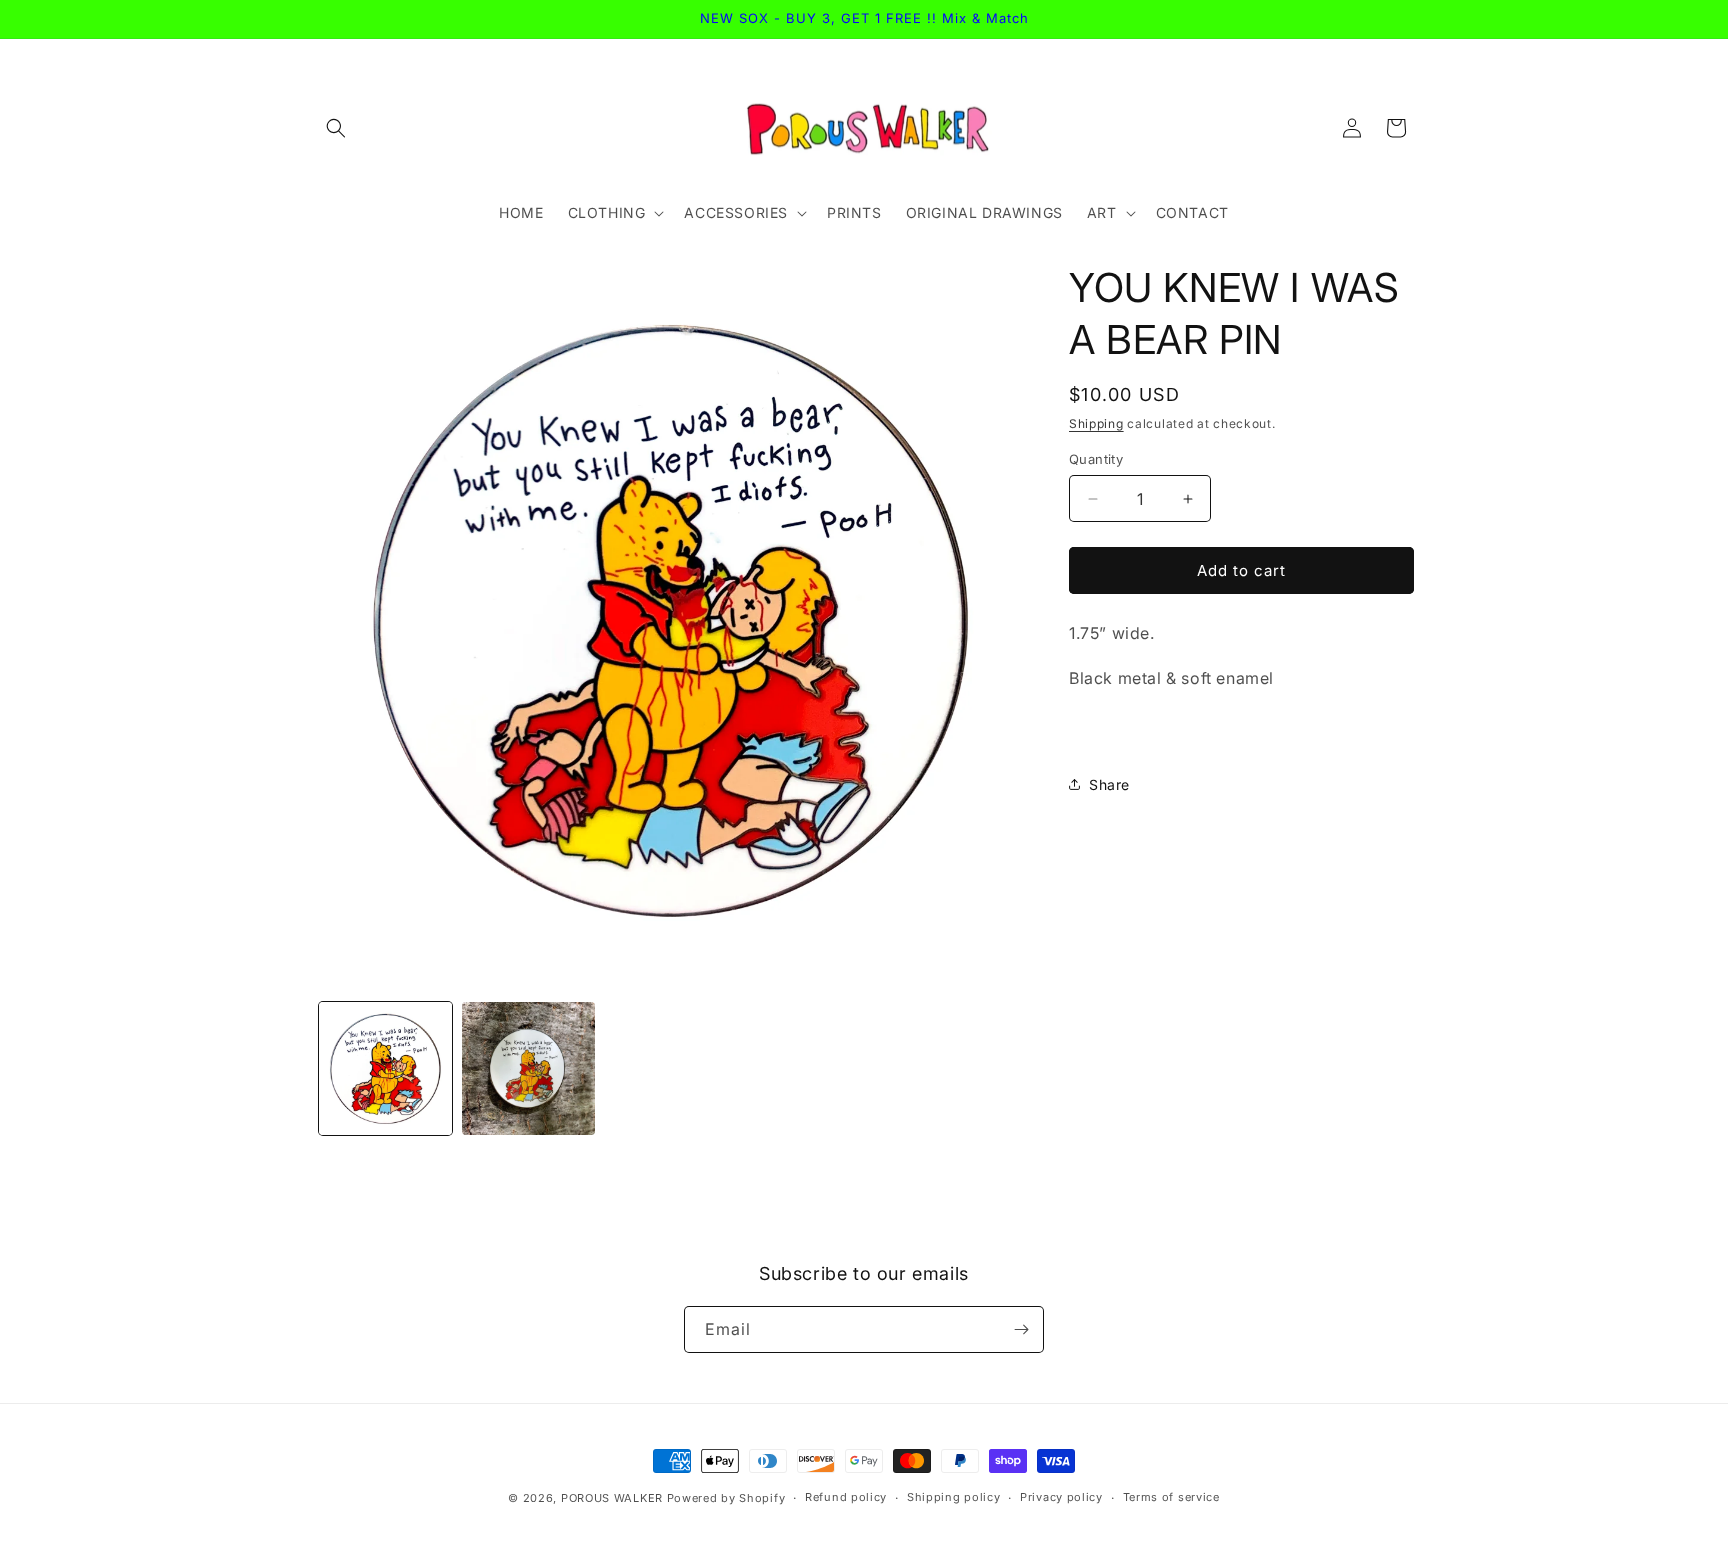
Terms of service (1171, 1497)
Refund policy (846, 1497)
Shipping (1096, 423)
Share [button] (1109, 784)
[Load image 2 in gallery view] (528, 1068)
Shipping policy (954, 1497)
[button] (336, 128)
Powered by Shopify (726, 1498)
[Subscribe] (1021, 1329)
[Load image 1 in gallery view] (385, 1068)
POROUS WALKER (612, 1498)
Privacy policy (1061, 1497)
